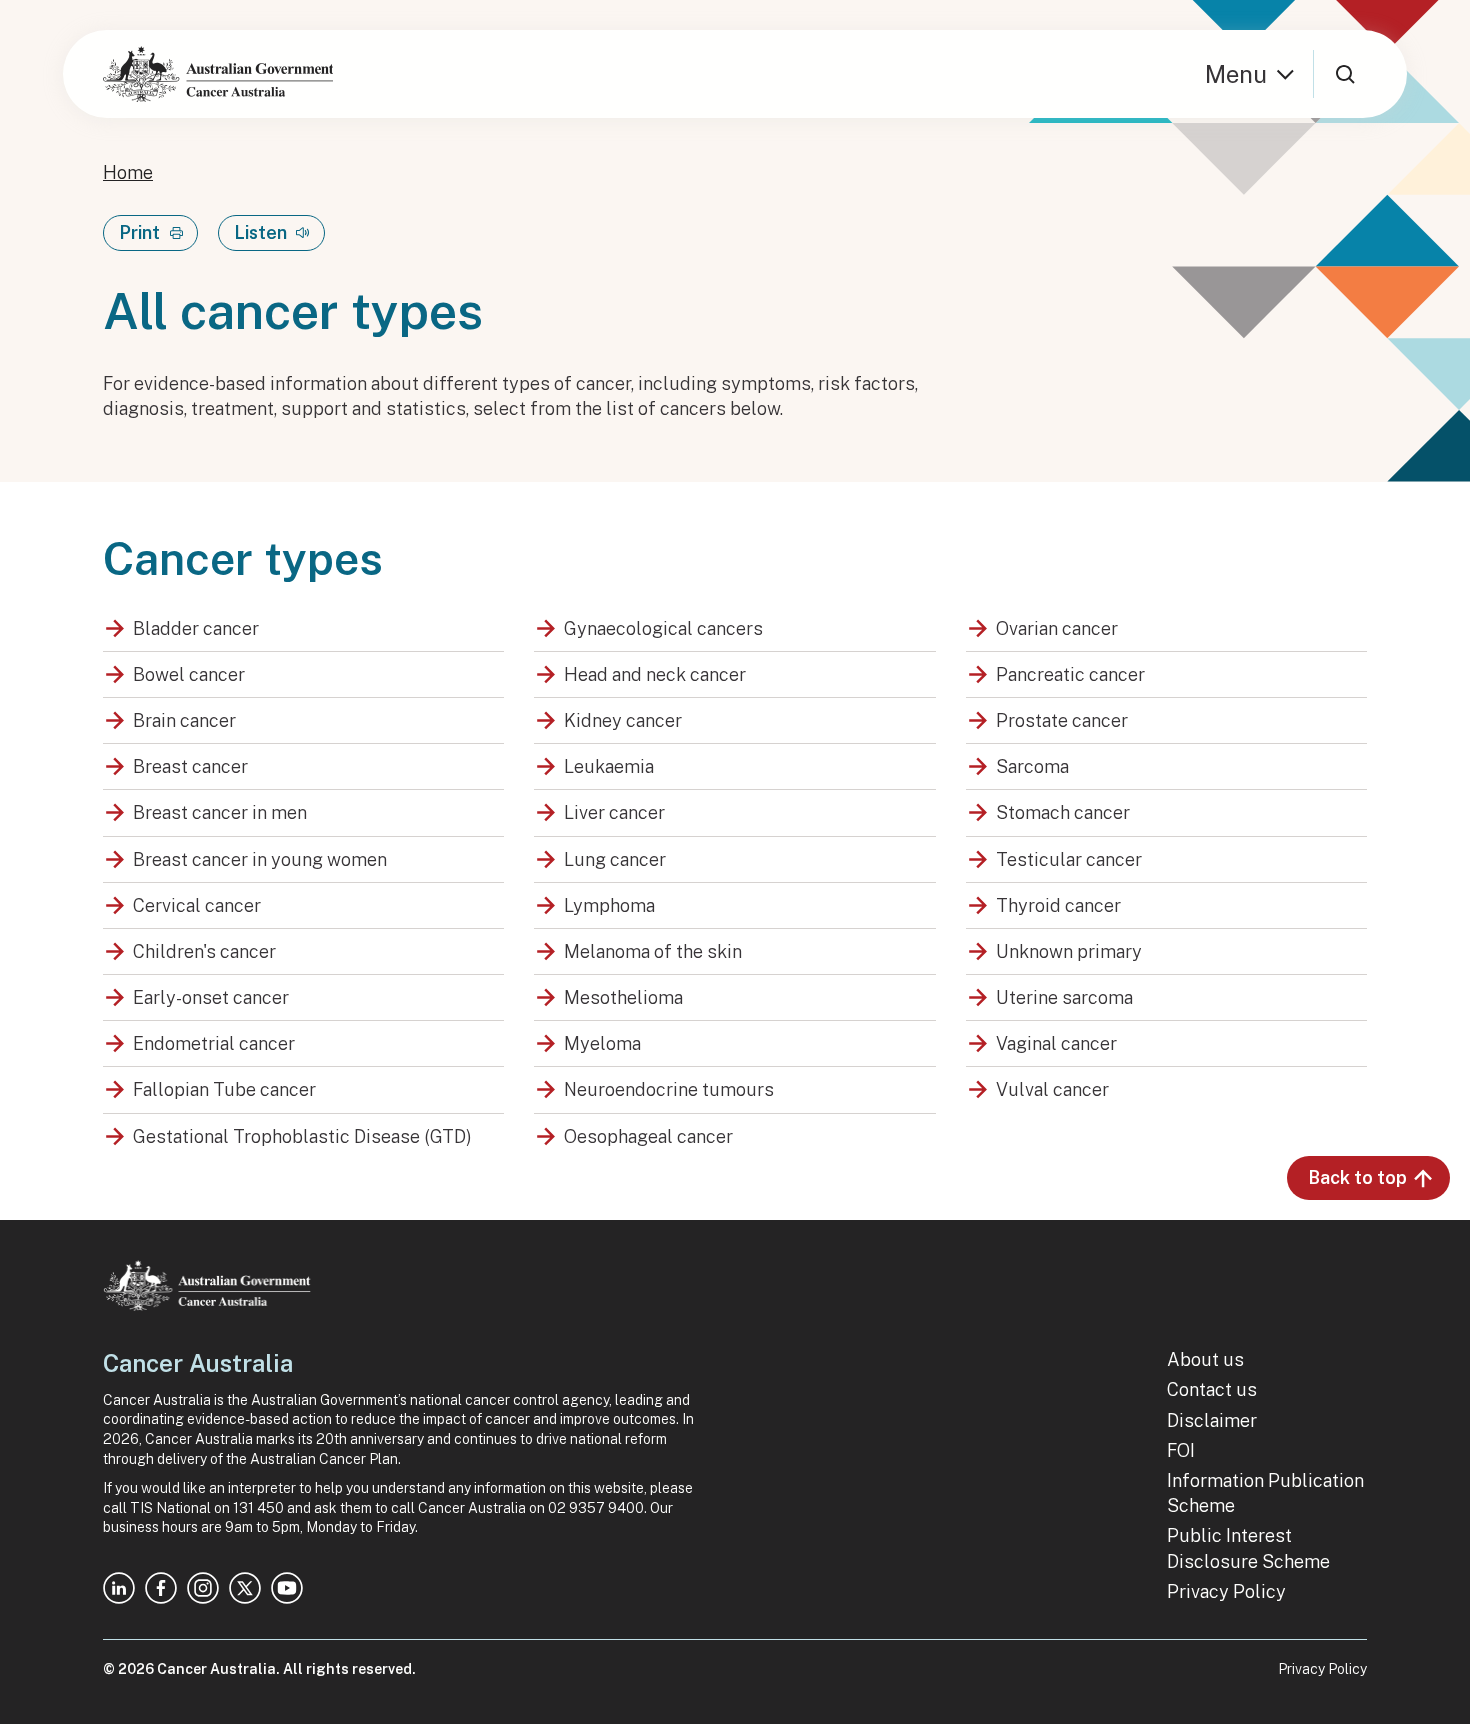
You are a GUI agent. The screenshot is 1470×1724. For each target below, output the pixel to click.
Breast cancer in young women (260, 859)
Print (139, 232)
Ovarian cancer (1057, 628)
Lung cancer (615, 859)
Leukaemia (609, 766)
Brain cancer (184, 720)
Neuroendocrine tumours (669, 1089)
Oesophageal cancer (648, 1136)
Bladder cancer (196, 628)
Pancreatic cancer (1070, 674)
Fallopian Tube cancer (224, 1089)
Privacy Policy (1226, 1591)
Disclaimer (1212, 1420)
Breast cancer (190, 766)
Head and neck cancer (655, 674)
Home (128, 172)
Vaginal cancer (1056, 1043)
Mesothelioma (623, 997)
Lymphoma (609, 905)
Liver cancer (614, 812)
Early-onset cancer (211, 997)
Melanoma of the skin (653, 951)
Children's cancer (204, 951)
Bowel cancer (189, 674)
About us (1205, 1359)
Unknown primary (1069, 951)
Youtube (287, 1588)
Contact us (1212, 1389)
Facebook (161, 1588)
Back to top (1357, 1177)
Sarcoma (1032, 766)
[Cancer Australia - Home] (218, 74)
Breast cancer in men (220, 812)
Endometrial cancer (214, 1043)
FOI (1181, 1450)
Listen (260, 232)
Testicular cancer (1069, 859)
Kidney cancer (623, 720)
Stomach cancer (1063, 812)
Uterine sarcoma (1064, 997)
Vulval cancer (1052, 1089)
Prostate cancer (1062, 720)
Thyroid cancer (1058, 905)
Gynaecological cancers (663, 628)
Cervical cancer (197, 905)
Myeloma (602, 1043)
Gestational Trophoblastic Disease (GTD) (302, 1136)
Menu (1236, 74)
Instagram (203, 1588)
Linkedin (119, 1588)
